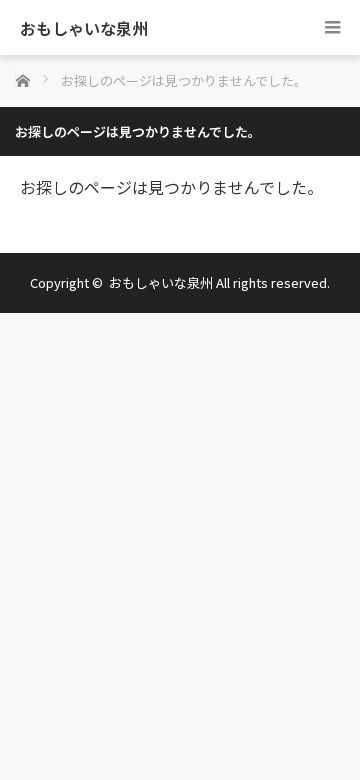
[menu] (332, 27)
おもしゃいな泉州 (84, 28)
